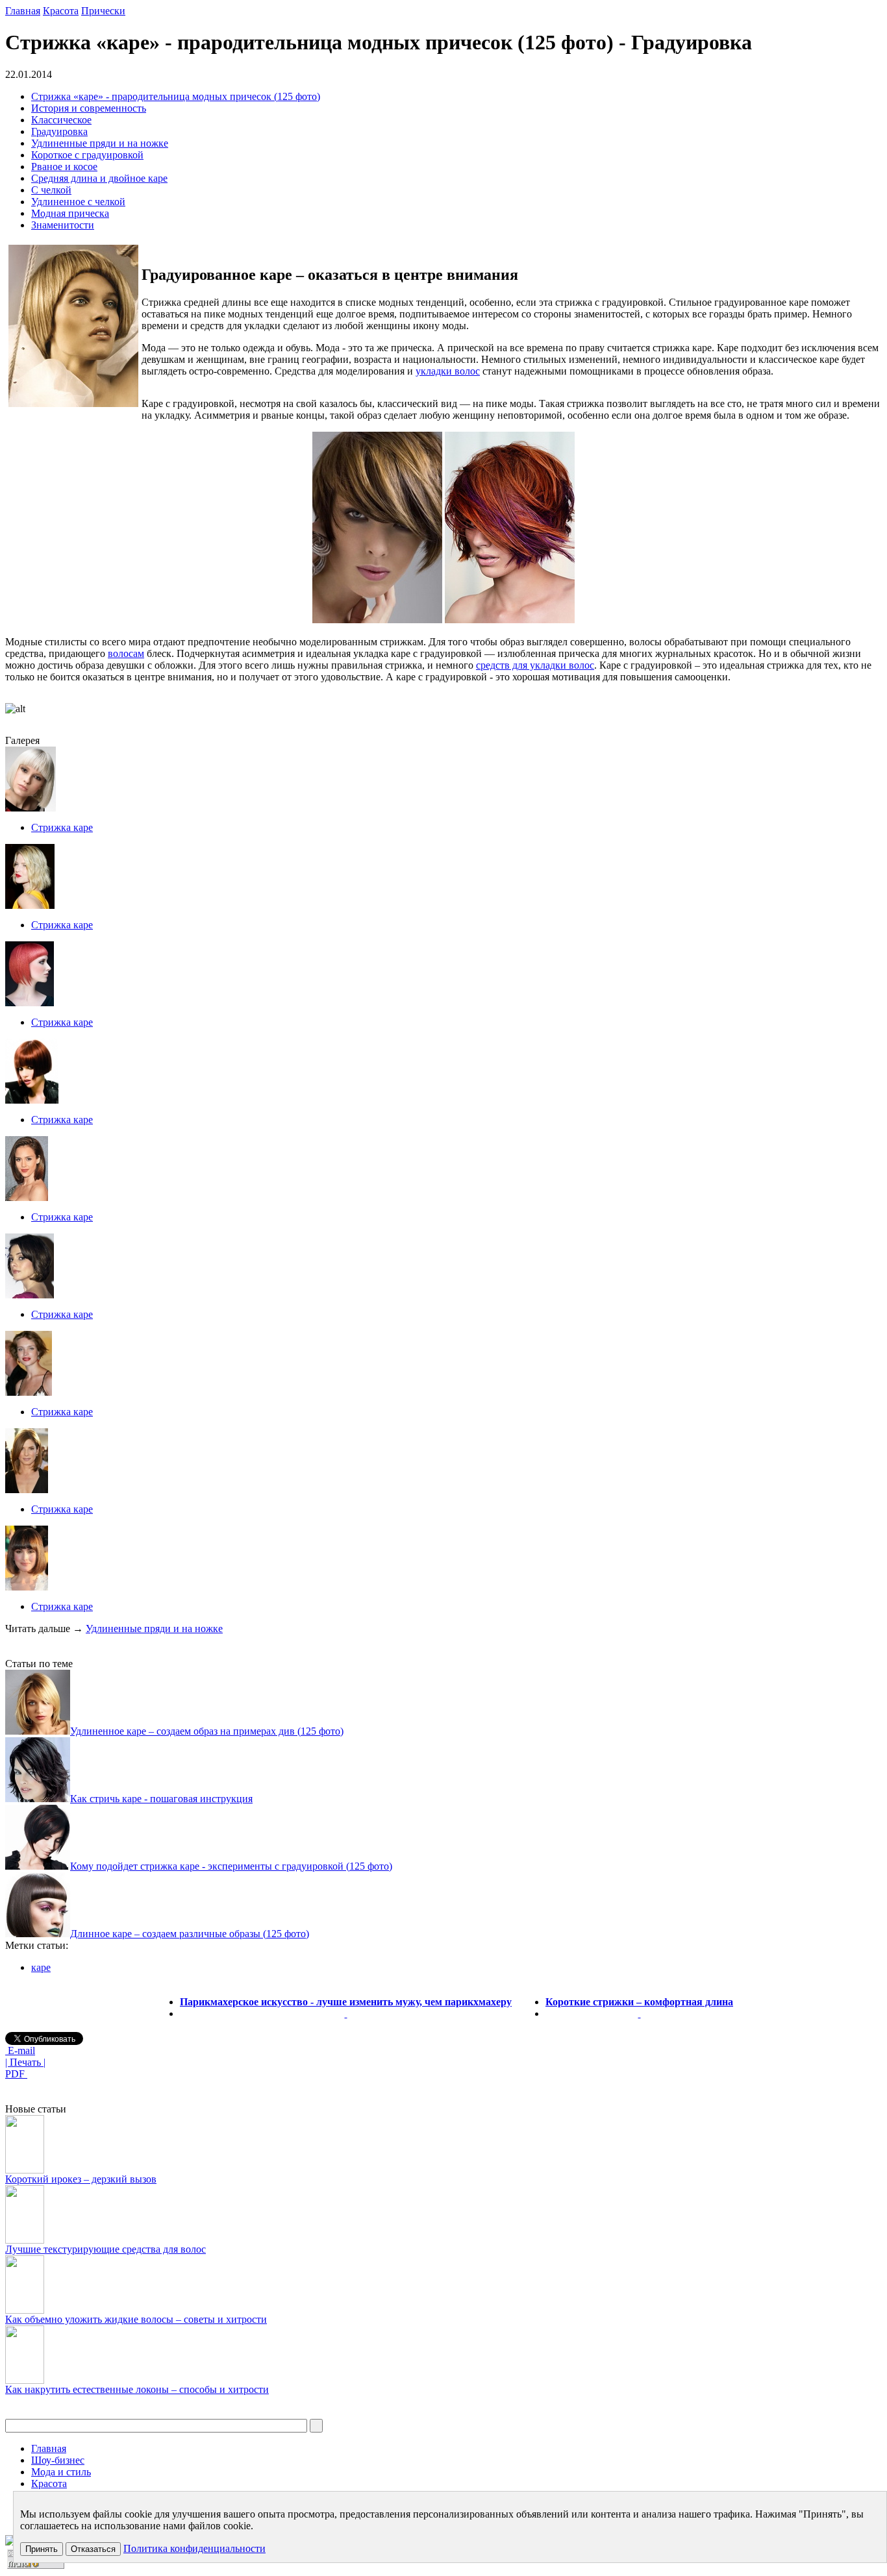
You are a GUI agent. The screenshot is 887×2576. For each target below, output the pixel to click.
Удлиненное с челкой (78, 202)
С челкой (51, 190)
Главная (23, 11)
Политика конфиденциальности (194, 2548)
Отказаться (93, 2549)
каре (41, 1967)
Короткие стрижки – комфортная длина (639, 2002)
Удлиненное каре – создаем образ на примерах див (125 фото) (207, 1731)
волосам (126, 653)
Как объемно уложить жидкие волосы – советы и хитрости (136, 2319)
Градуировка (59, 131)
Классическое (61, 120)
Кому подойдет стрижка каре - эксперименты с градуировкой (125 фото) (231, 1866)
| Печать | (25, 2062)
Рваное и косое (64, 167)
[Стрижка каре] (31, 808)
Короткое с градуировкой (87, 155)
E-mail (20, 2050)
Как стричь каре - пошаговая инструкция (161, 1799)
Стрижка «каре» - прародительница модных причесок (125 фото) (176, 96)
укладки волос (448, 371)
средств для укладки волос (535, 665)
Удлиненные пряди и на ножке (100, 143)
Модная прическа (70, 213)
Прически (103, 11)
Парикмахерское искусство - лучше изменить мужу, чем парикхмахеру (346, 2002)
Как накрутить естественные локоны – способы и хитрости (137, 2389)
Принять (42, 2549)
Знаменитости (63, 225)
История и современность (89, 108)
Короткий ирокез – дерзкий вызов (81, 2179)
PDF (16, 2074)
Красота (61, 11)
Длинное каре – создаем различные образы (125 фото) (190, 1934)
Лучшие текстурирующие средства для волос (106, 2249)
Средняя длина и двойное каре (99, 178)
